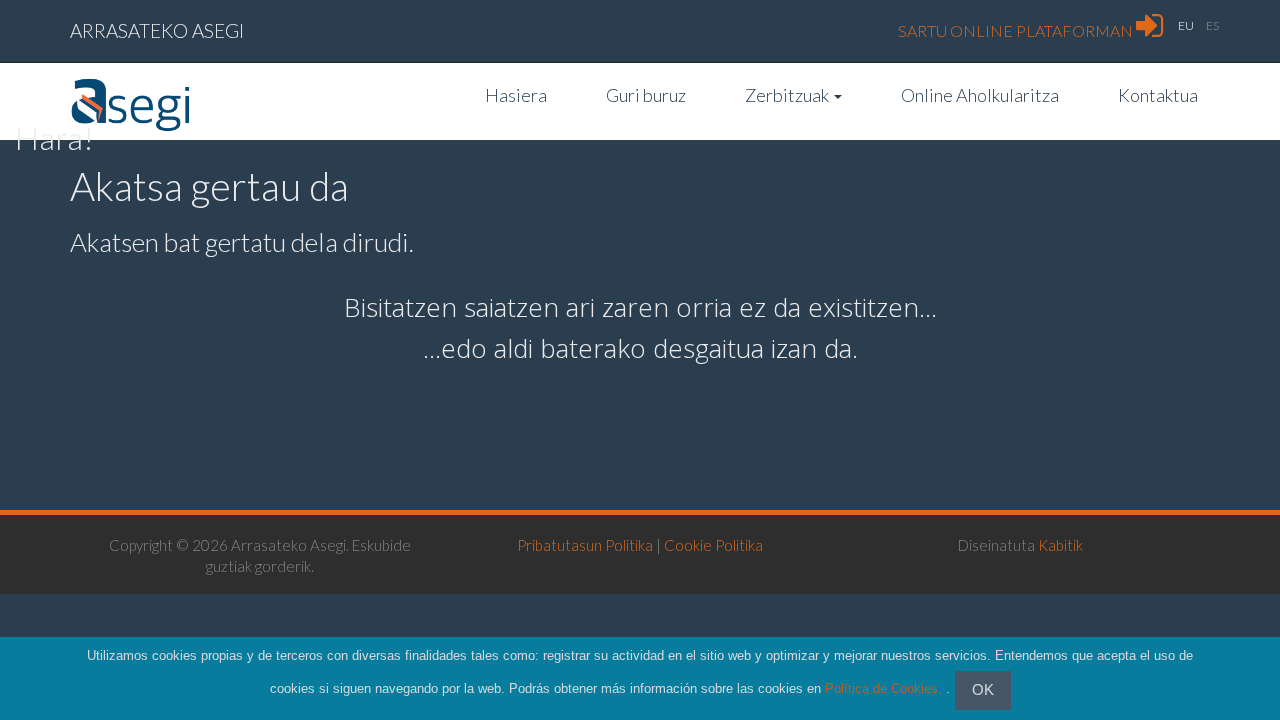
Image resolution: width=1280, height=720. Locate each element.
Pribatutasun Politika (585, 545)
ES (1212, 25)
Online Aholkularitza (980, 95)
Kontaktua (1158, 95)
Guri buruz (646, 95)
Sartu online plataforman (1017, 30)
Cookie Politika (713, 545)
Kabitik (1060, 545)
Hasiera (516, 95)
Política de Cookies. (883, 689)
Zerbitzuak (788, 95)
